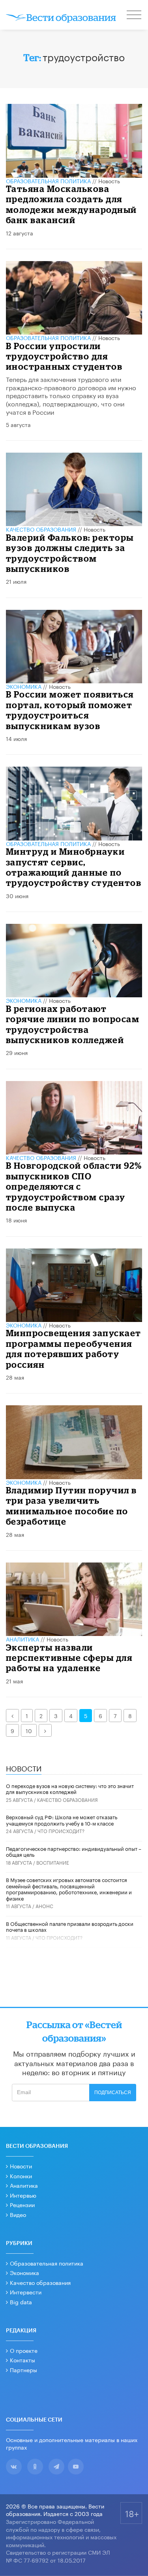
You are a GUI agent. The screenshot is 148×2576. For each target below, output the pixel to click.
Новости (21, 2166)
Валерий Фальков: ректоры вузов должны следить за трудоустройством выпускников (70, 553)
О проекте (24, 2350)
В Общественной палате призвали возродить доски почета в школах (70, 1926)
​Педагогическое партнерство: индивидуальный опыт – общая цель (74, 1851)
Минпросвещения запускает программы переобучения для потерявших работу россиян (74, 1348)
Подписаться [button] (113, 2093)
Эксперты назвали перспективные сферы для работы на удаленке (69, 1658)
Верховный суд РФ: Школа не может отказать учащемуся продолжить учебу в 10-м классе (62, 1820)
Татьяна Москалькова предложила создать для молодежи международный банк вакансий (71, 204)
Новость (109, 181)
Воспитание (53, 1862)
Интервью (23, 2195)
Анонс (44, 1906)
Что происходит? (61, 1830)
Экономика (24, 686)
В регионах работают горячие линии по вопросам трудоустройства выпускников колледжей (73, 1024)
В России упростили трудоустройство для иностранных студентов (64, 356)
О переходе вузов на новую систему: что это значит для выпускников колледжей (70, 1788)
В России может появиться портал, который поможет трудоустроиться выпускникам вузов (70, 710)
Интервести (26, 2292)
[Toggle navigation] (135, 16)
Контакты (22, 2360)
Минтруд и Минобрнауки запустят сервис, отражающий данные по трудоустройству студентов (74, 867)
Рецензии (22, 2204)
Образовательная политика (48, 181)
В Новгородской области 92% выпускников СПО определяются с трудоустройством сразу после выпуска (74, 1186)
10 (29, 1730)
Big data (21, 2301)
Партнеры (23, 2369)
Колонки (21, 2175)
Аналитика (22, 1639)
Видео (18, 2214)
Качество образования (41, 529)
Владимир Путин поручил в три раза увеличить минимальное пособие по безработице (71, 1506)
